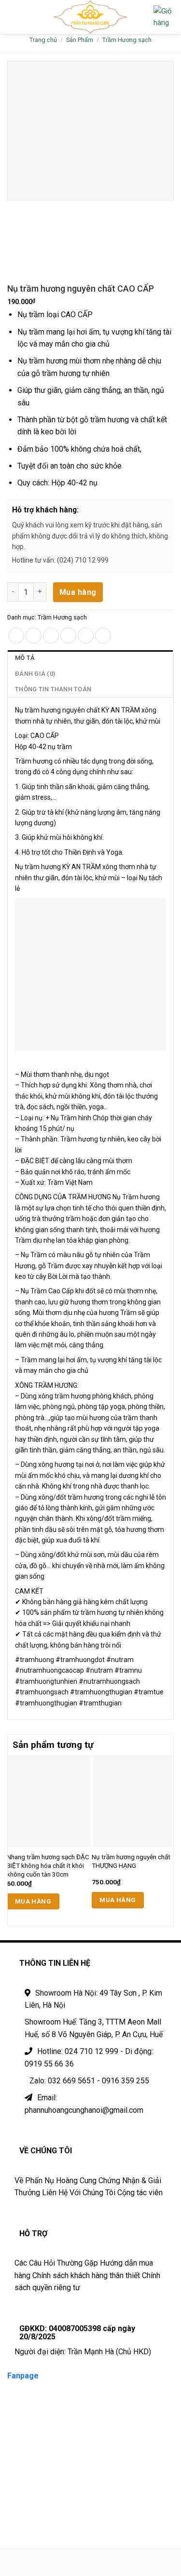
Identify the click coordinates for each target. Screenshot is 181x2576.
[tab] (90, 658)
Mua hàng (78, 592)
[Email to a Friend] (68, 636)
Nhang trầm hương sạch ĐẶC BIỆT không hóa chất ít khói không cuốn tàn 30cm (48, 1865)
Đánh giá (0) (35, 674)
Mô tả (25, 658)
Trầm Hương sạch (127, 40)
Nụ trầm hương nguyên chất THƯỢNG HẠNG (131, 1861)
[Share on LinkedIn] (103, 636)
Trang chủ (43, 40)
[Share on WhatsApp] (16, 636)
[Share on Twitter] (51, 636)
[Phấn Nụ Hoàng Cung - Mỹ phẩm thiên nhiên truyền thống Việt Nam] (90, 17)
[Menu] (13, 17)
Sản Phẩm (80, 40)
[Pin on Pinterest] (86, 636)
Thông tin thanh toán (53, 689)
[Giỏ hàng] (164, 17)
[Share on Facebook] (34, 636)
